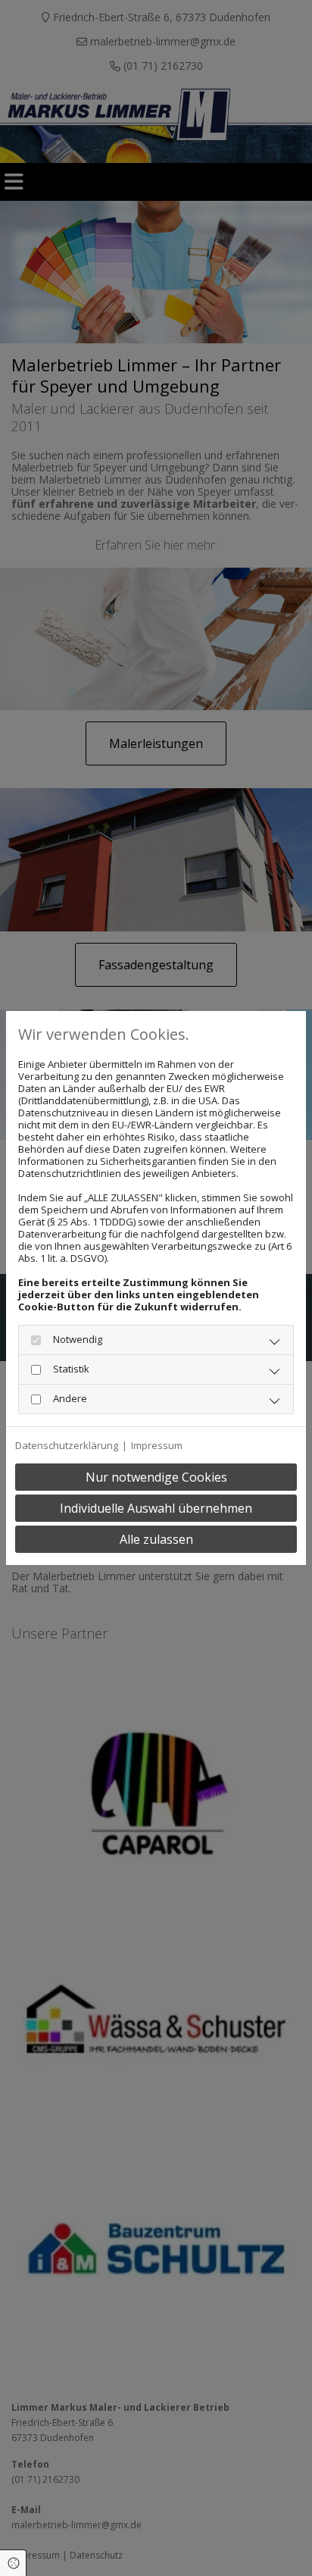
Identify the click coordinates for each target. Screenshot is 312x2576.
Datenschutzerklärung (67, 1445)
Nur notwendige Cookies (156, 1477)
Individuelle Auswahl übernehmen (156, 1508)
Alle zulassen (156, 1539)
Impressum (157, 1445)
